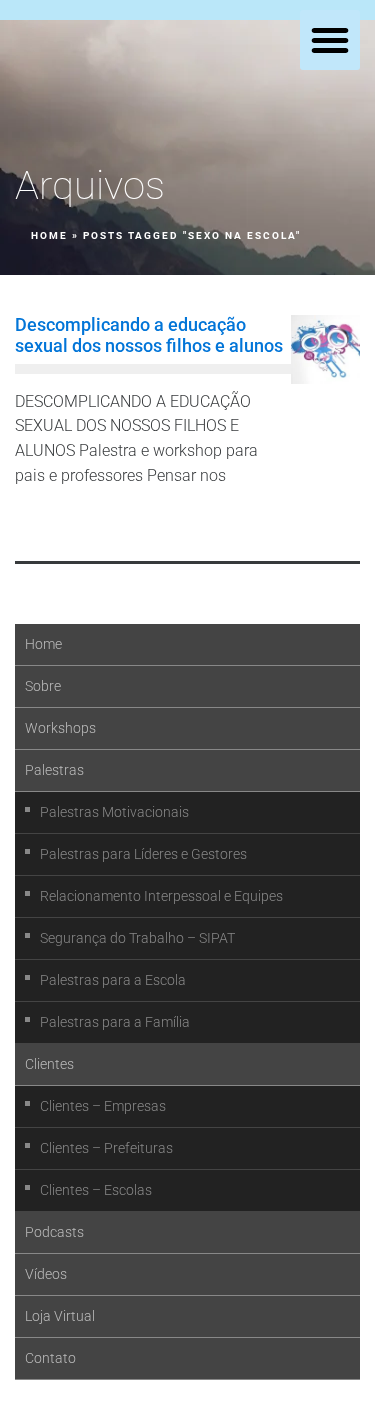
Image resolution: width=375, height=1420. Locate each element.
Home (49, 235)
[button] (330, 40)
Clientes (49, 1064)
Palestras (54, 770)
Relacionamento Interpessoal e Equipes (161, 896)
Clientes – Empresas (103, 1106)
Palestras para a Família (115, 1022)
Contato (50, 1358)
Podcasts (54, 1232)
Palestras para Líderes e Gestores (143, 854)
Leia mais (60, 521)
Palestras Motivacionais (114, 812)
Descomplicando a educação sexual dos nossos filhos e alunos (149, 334)
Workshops (60, 728)
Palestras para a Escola (113, 980)
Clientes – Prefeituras (106, 1148)
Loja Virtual (60, 1316)
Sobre (43, 686)
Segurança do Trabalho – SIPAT (137, 938)
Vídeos (46, 1274)
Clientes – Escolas (96, 1190)
